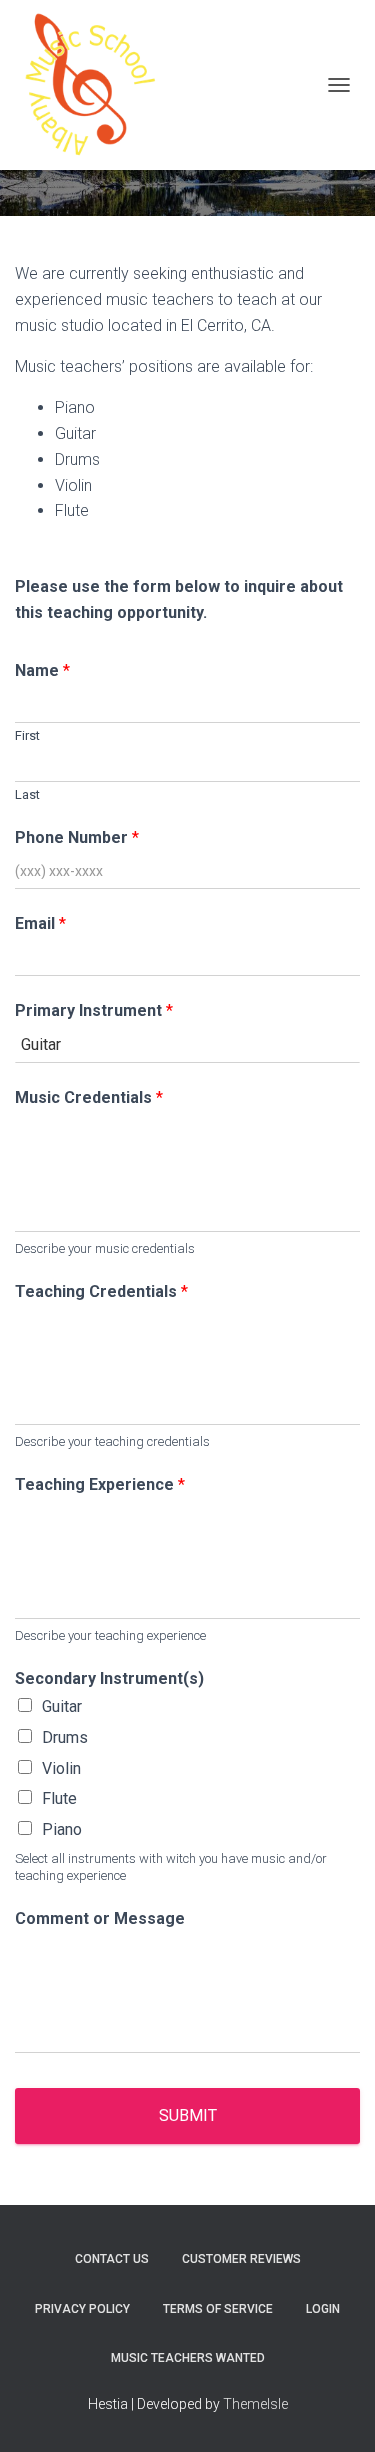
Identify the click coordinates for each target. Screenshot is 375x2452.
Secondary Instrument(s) (109, 1678)
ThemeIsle (255, 2404)
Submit (188, 2115)
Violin (61, 1768)
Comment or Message (100, 1918)
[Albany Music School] (98, 85)
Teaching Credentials (101, 1291)
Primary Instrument (94, 1010)
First (27, 735)
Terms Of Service (218, 2309)
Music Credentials (89, 1097)
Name (42, 670)
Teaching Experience (100, 1484)
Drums (65, 1737)
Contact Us (112, 2259)
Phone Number (77, 837)
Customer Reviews (241, 2259)
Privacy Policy (82, 2309)
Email (40, 923)
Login (323, 2309)
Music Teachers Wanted (188, 2358)
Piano (62, 1829)
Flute (59, 1798)
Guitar (62, 1706)
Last (27, 794)
